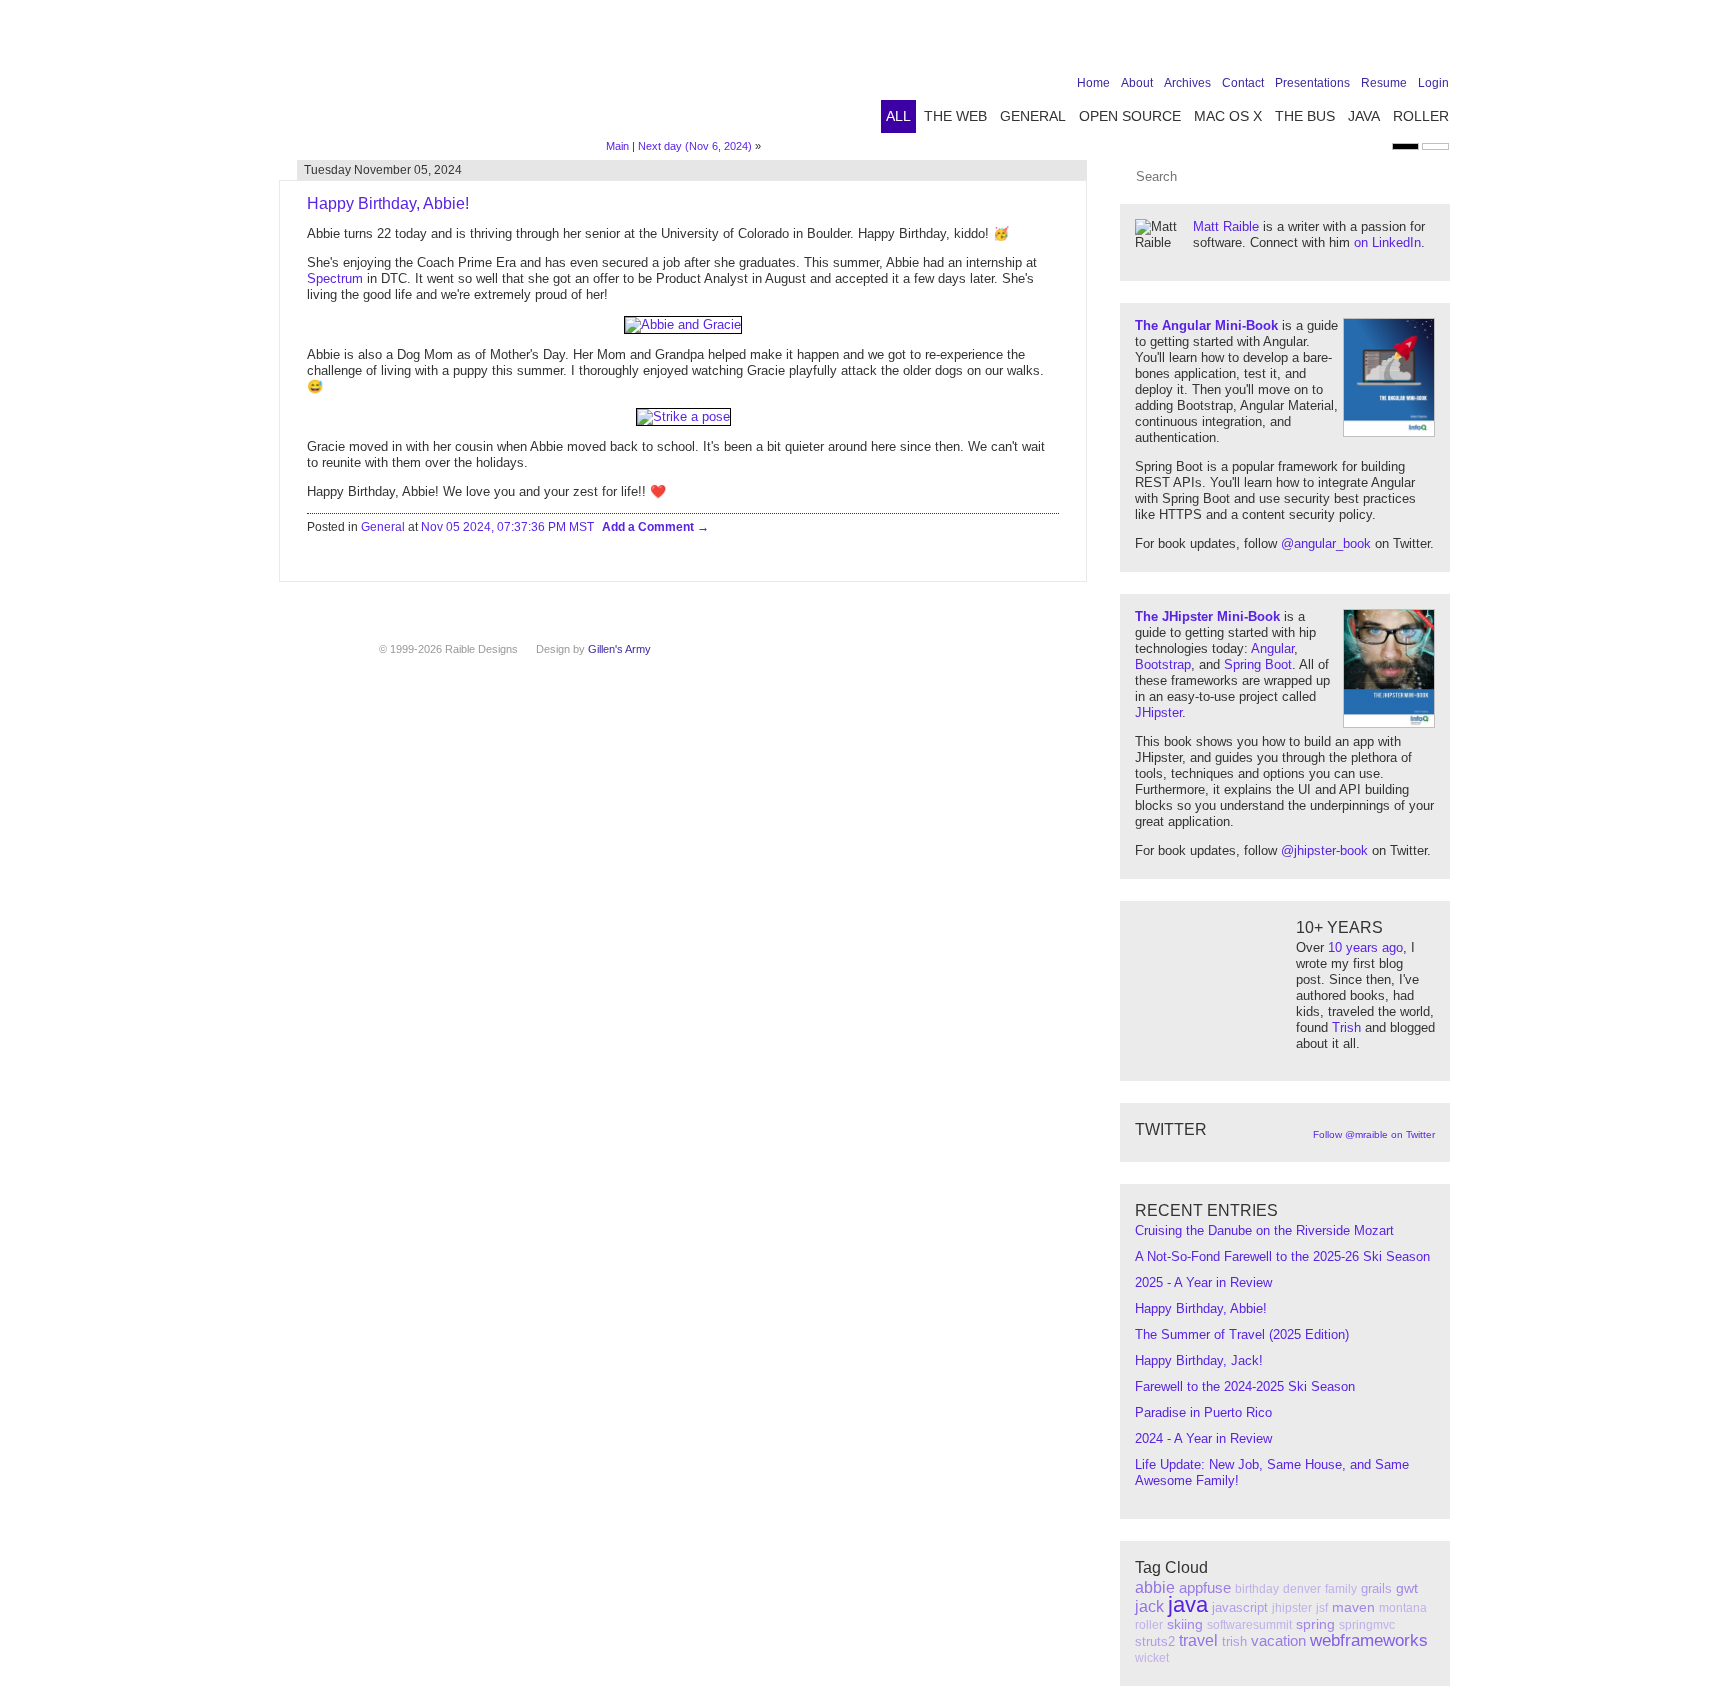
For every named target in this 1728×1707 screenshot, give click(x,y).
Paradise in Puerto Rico (1203, 1412)
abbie (1155, 1587)
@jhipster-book (1324, 850)
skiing (1185, 1624)
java (1188, 1604)
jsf (1322, 1608)
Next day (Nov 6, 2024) (695, 146)
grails (1376, 1588)
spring (1315, 1624)
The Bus (1305, 116)
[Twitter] (1344, 42)
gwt (1407, 1588)
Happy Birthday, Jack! (1199, 1360)
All (898, 116)
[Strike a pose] (683, 416)
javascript (1240, 1607)
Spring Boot (1258, 664)
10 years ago (1365, 947)
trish (1234, 1641)
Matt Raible (1226, 226)
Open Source (1130, 116)
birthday (1257, 1589)
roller (1149, 1625)
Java (1364, 116)
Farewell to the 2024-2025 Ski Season (1245, 1386)
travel (1198, 1640)
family (1341, 1589)
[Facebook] (1313, 42)
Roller (1421, 116)
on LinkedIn (1387, 242)
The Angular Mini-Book (1206, 325)
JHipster (1158, 712)
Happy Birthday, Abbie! (1201, 1308)
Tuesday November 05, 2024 (383, 170)
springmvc (1367, 1625)
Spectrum (335, 278)
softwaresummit (1249, 1625)
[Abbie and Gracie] (683, 324)
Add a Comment (649, 527)
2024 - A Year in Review (1203, 1438)
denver (1302, 1589)
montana (1403, 1608)
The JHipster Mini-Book (1207, 616)
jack (1149, 1606)
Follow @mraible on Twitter (1374, 1134)
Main (617, 146)
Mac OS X (1228, 116)
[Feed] (1437, 42)
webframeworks (1369, 1640)
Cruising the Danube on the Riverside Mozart (1264, 1230)
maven (1353, 1607)
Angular (1272, 648)
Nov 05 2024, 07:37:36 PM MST (507, 527)
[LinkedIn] (1375, 42)
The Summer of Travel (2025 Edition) (1242, 1334)
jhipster (1292, 1608)
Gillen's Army (619, 649)
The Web (955, 116)
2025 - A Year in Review (1203, 1282)
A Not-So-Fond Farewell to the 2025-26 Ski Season (1282, 1256)
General (1033, 116)
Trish (1346, 1027)
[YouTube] (1406, 42)
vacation (1278, 1640)
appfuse (1205, 1587)
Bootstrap (1163, 664)
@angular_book (1326, 543)
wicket (1152, 1658)
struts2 (1155, 1641)
